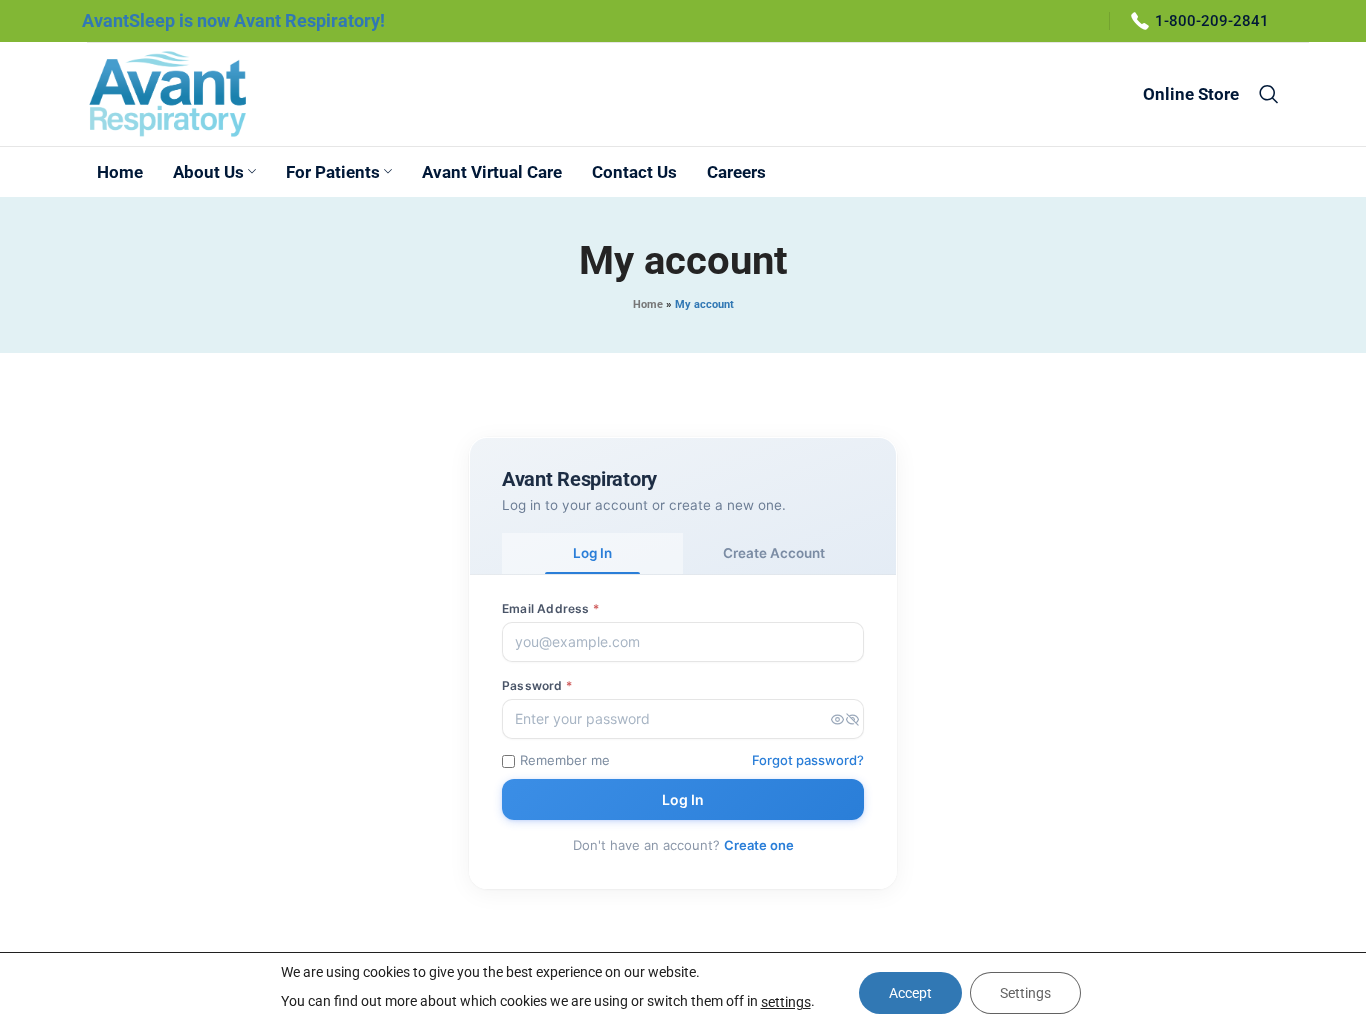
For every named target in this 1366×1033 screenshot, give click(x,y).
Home (648, 304)
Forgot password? (808, 760)
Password (537, 685)
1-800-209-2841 (1212, 21)
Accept (910, 993)
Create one (759, 845)
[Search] (1269, 94)
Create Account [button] (774, 553)
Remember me (565, 760)
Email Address (550, 608)
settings (786, 1002)
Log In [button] (592, 553)
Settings (1025, 993)
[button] (845, 719)
